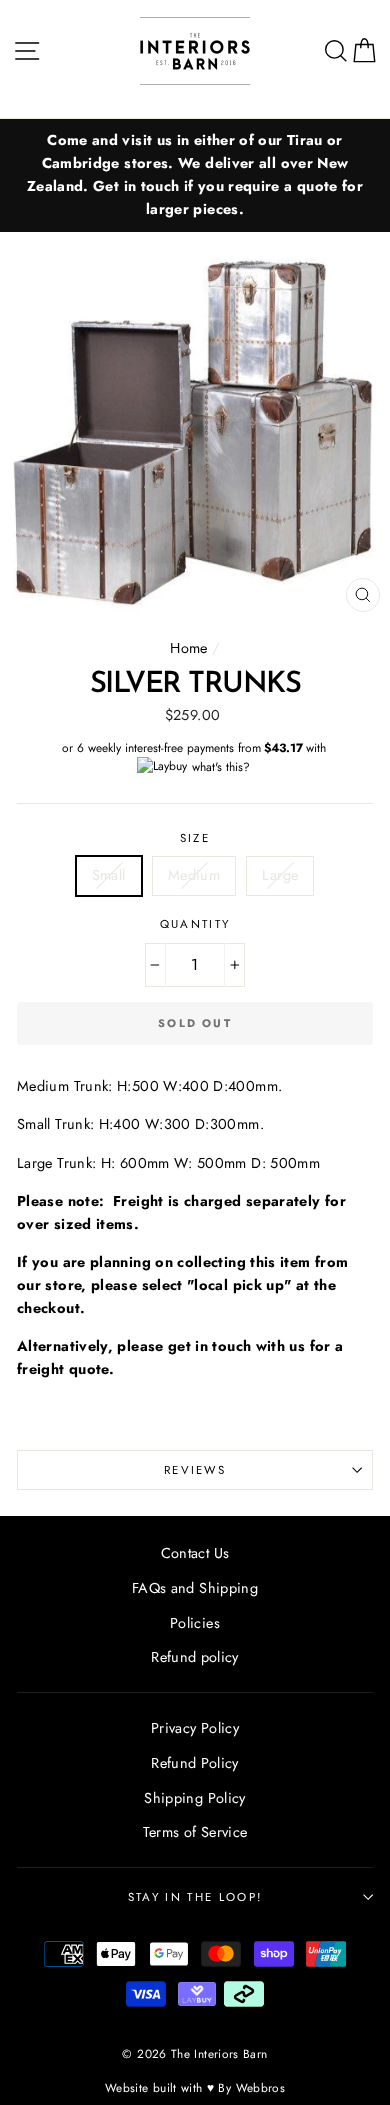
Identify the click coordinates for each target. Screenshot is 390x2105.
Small (109, 875)
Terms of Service (195, 1832)
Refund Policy (195, 1763)
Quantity (195, 924)
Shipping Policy (194, 1798)
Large (280, 875)
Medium (194, 875)
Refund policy (195, 1657)
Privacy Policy (195, 1728)
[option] (195, 175)
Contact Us (195, 1553)
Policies (195, 1623)
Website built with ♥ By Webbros (195, 2087)
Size (195, 838)
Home (188, 648)
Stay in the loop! (195, 1897)
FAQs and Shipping (195, 1588)
